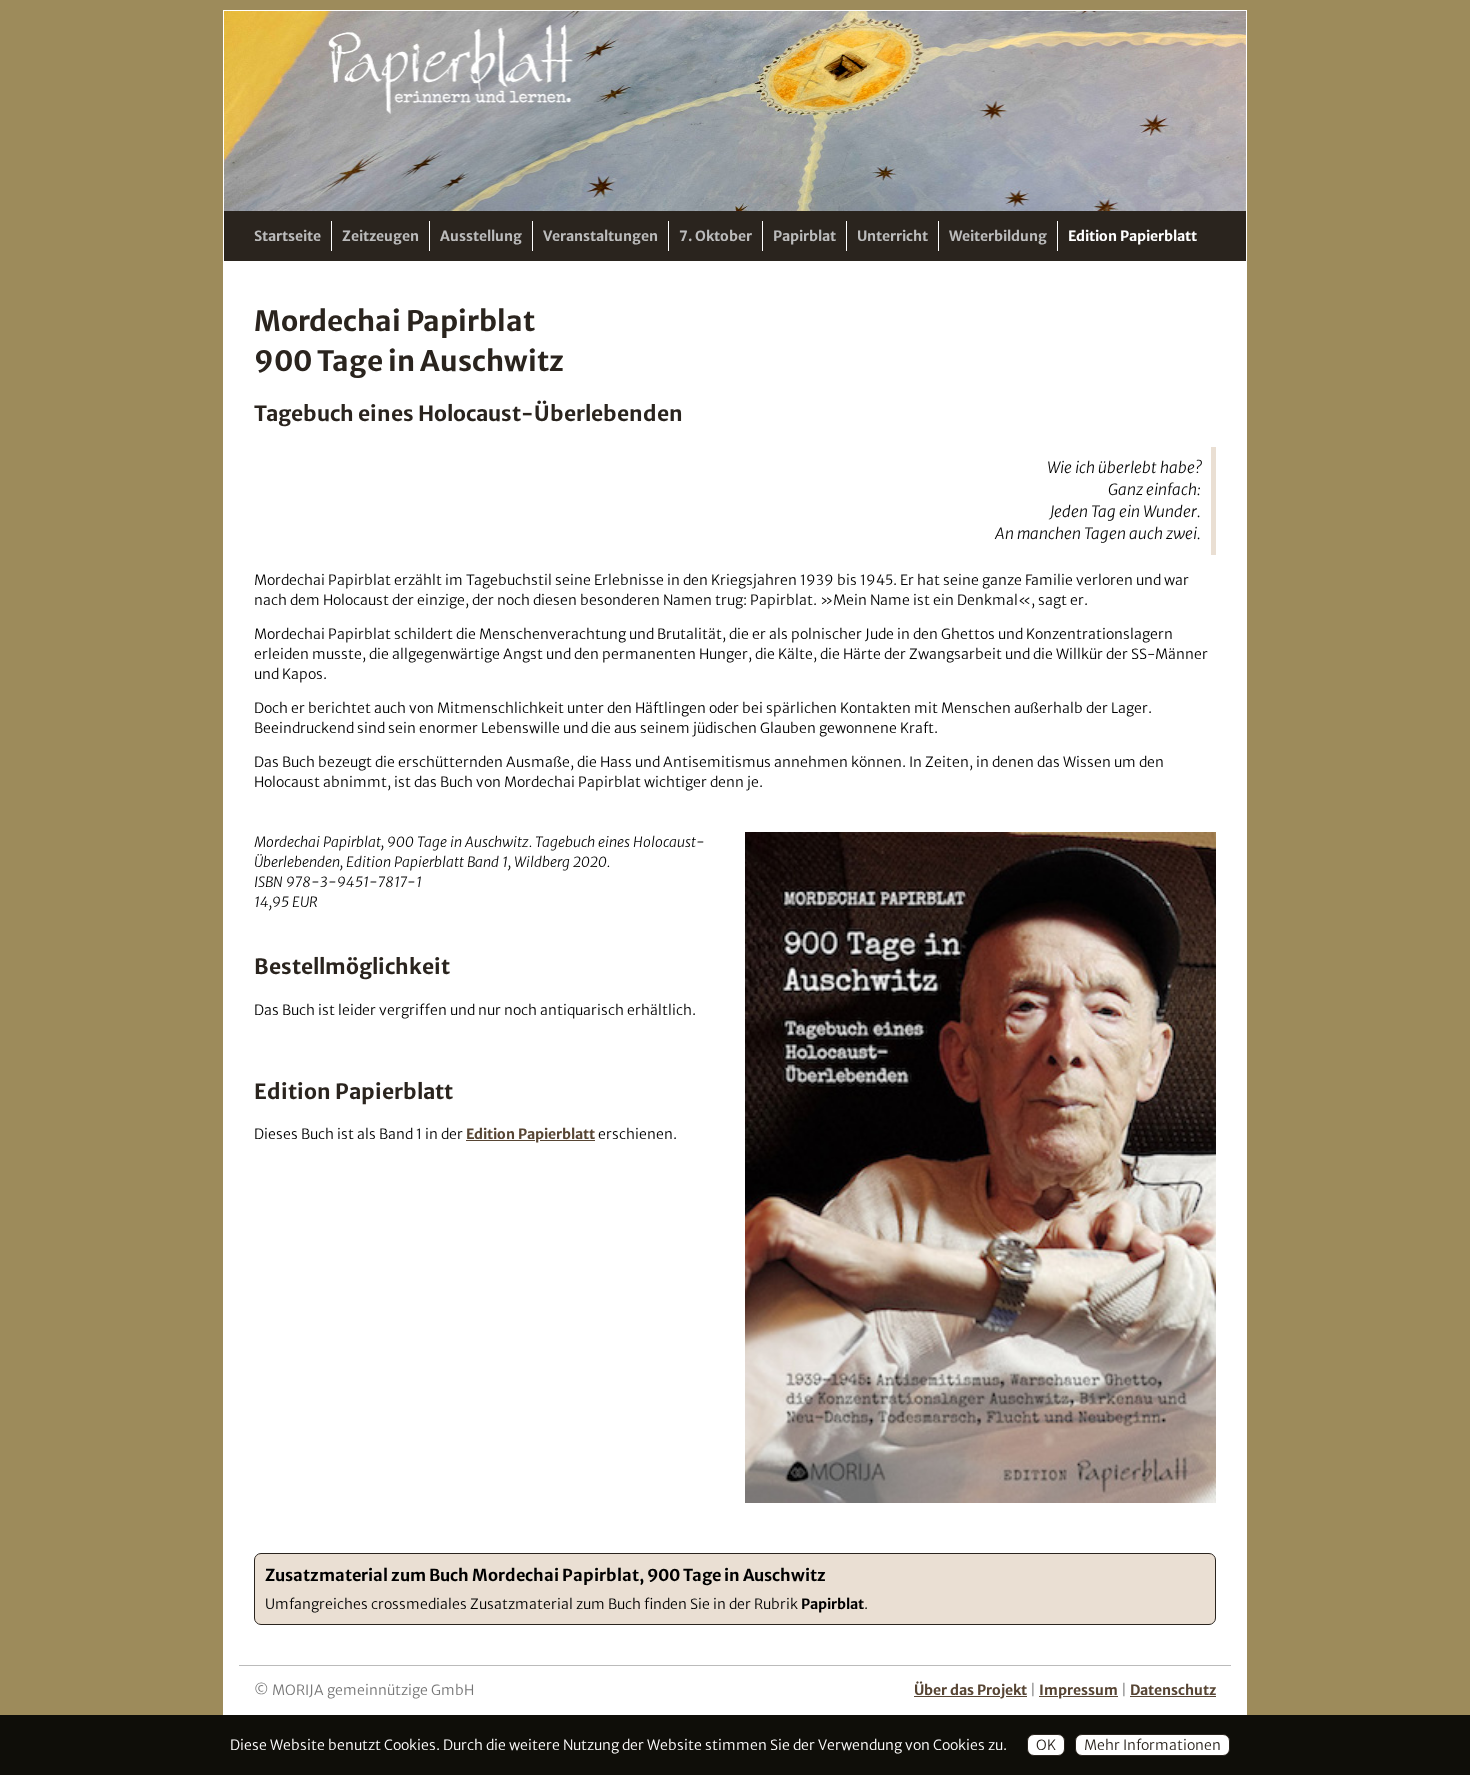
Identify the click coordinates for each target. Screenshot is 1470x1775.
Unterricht (892, 236)
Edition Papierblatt (1132, 236)
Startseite (287, 236)
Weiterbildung (998, 236)
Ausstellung (481, 236)
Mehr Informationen (1152, 1745)
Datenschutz (1173, 1690)
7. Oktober (715, 236)
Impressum (1078, 1690)
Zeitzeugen (380, 236)
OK (1046, 1745)
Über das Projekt (970, 1690)
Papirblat (804, 236)
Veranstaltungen (600, 236)
